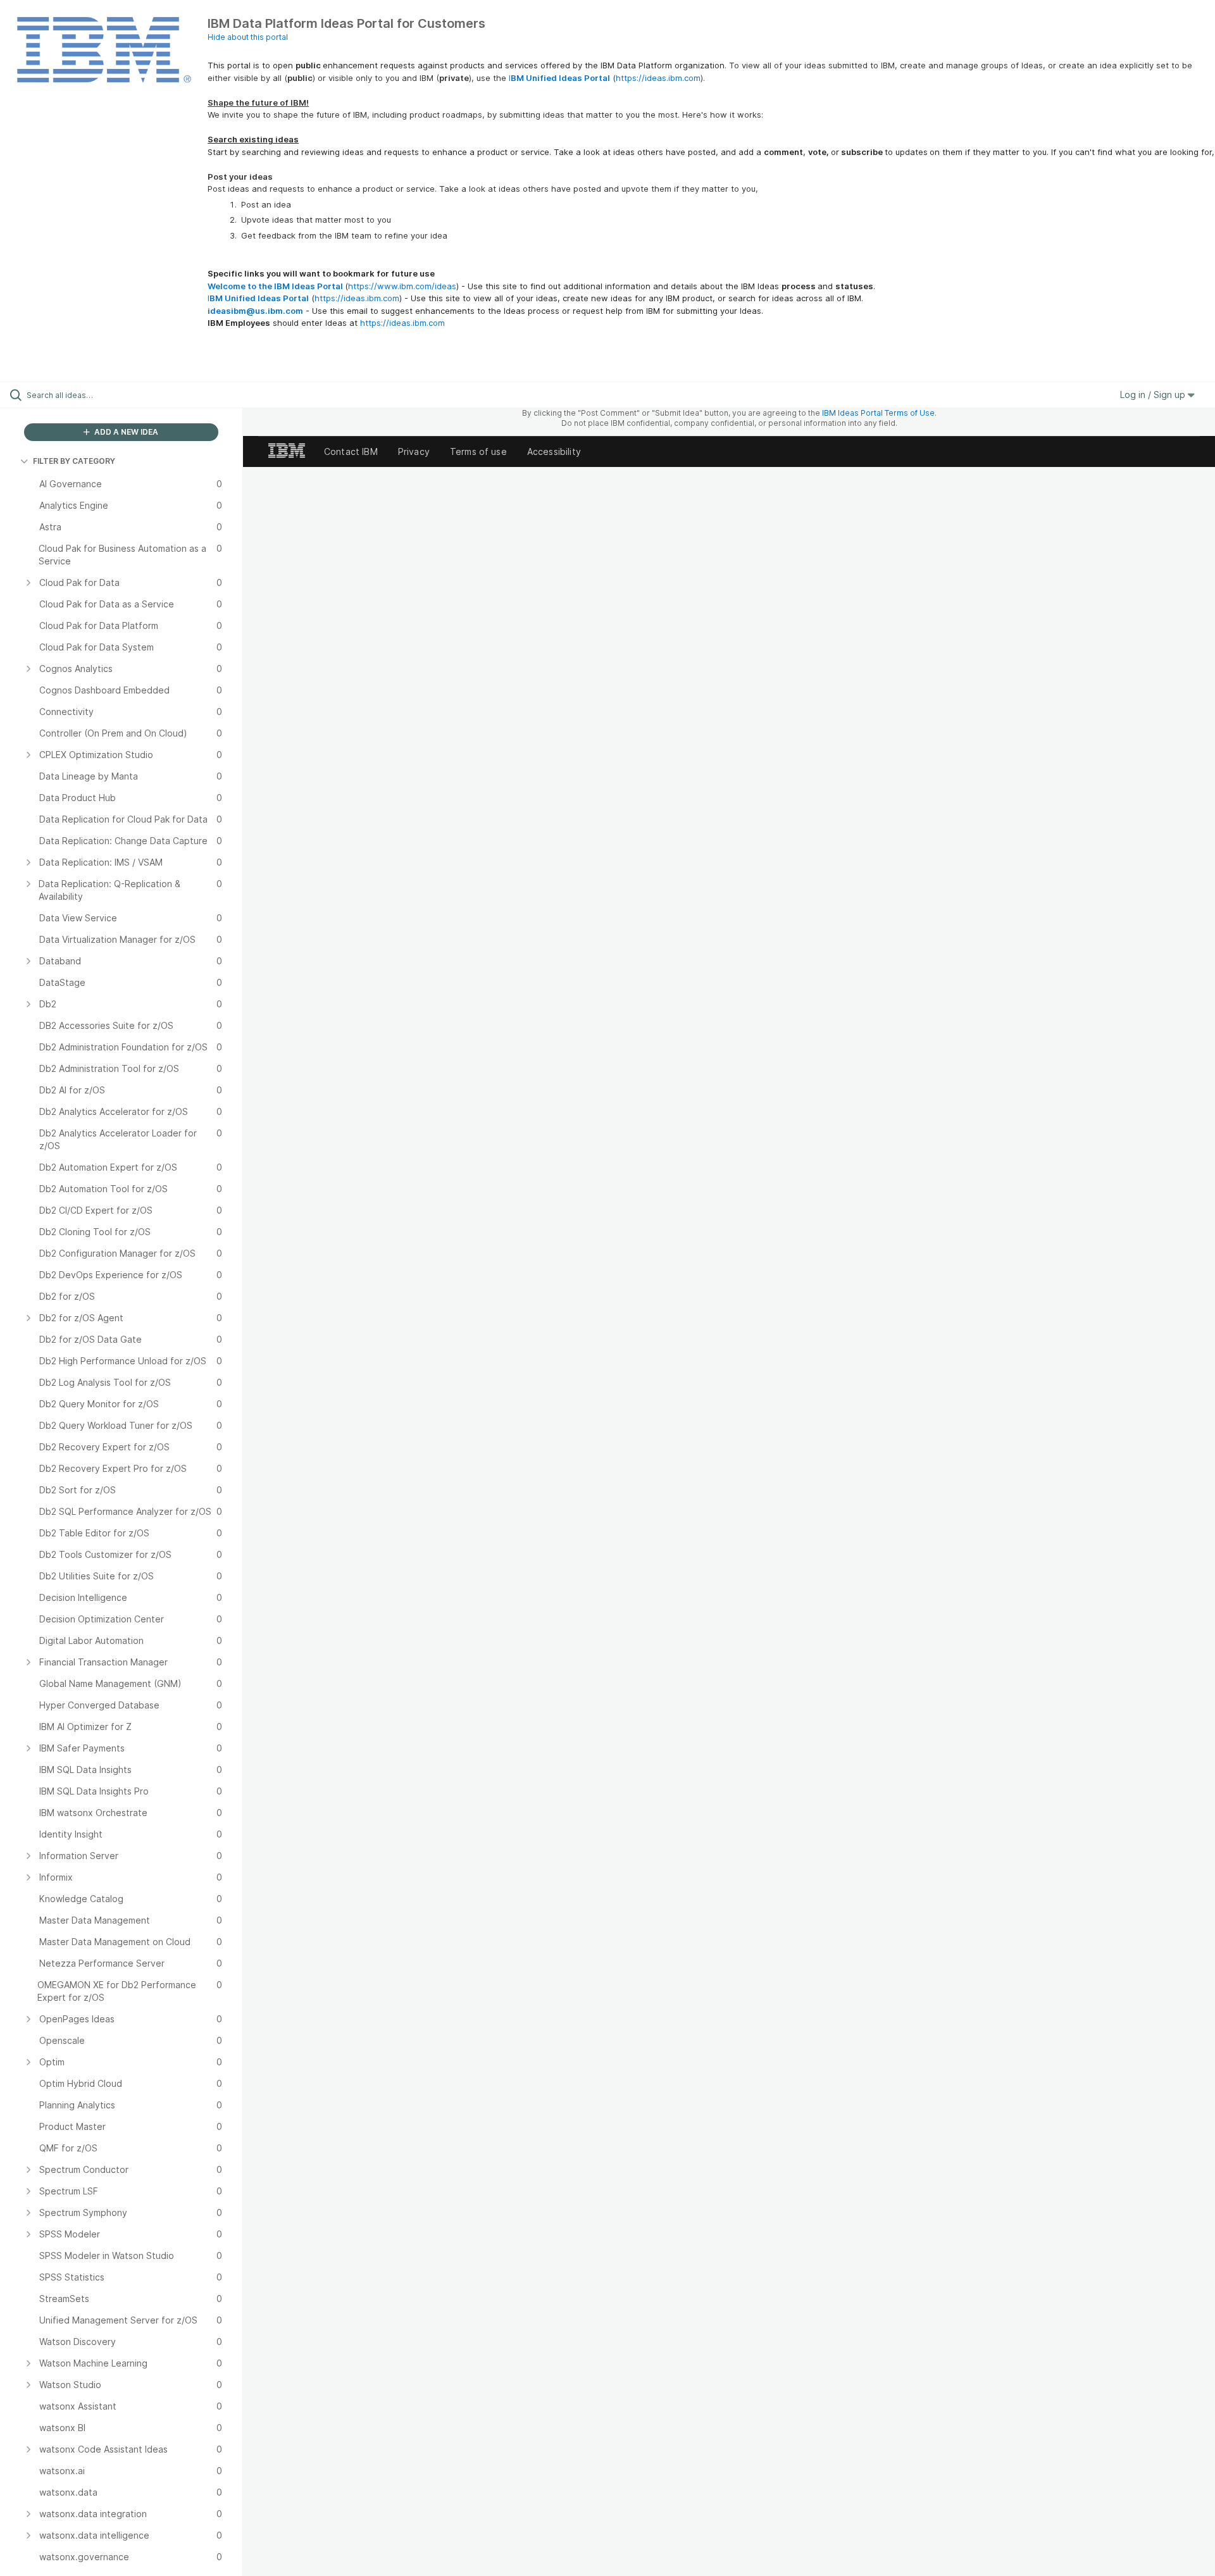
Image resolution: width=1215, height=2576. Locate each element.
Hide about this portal (248, 37)
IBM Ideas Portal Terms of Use (878, 413)
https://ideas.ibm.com (658, 78)
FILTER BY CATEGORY (74, 461)
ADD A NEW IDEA (125, 432)
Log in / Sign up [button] (1154, 395)
